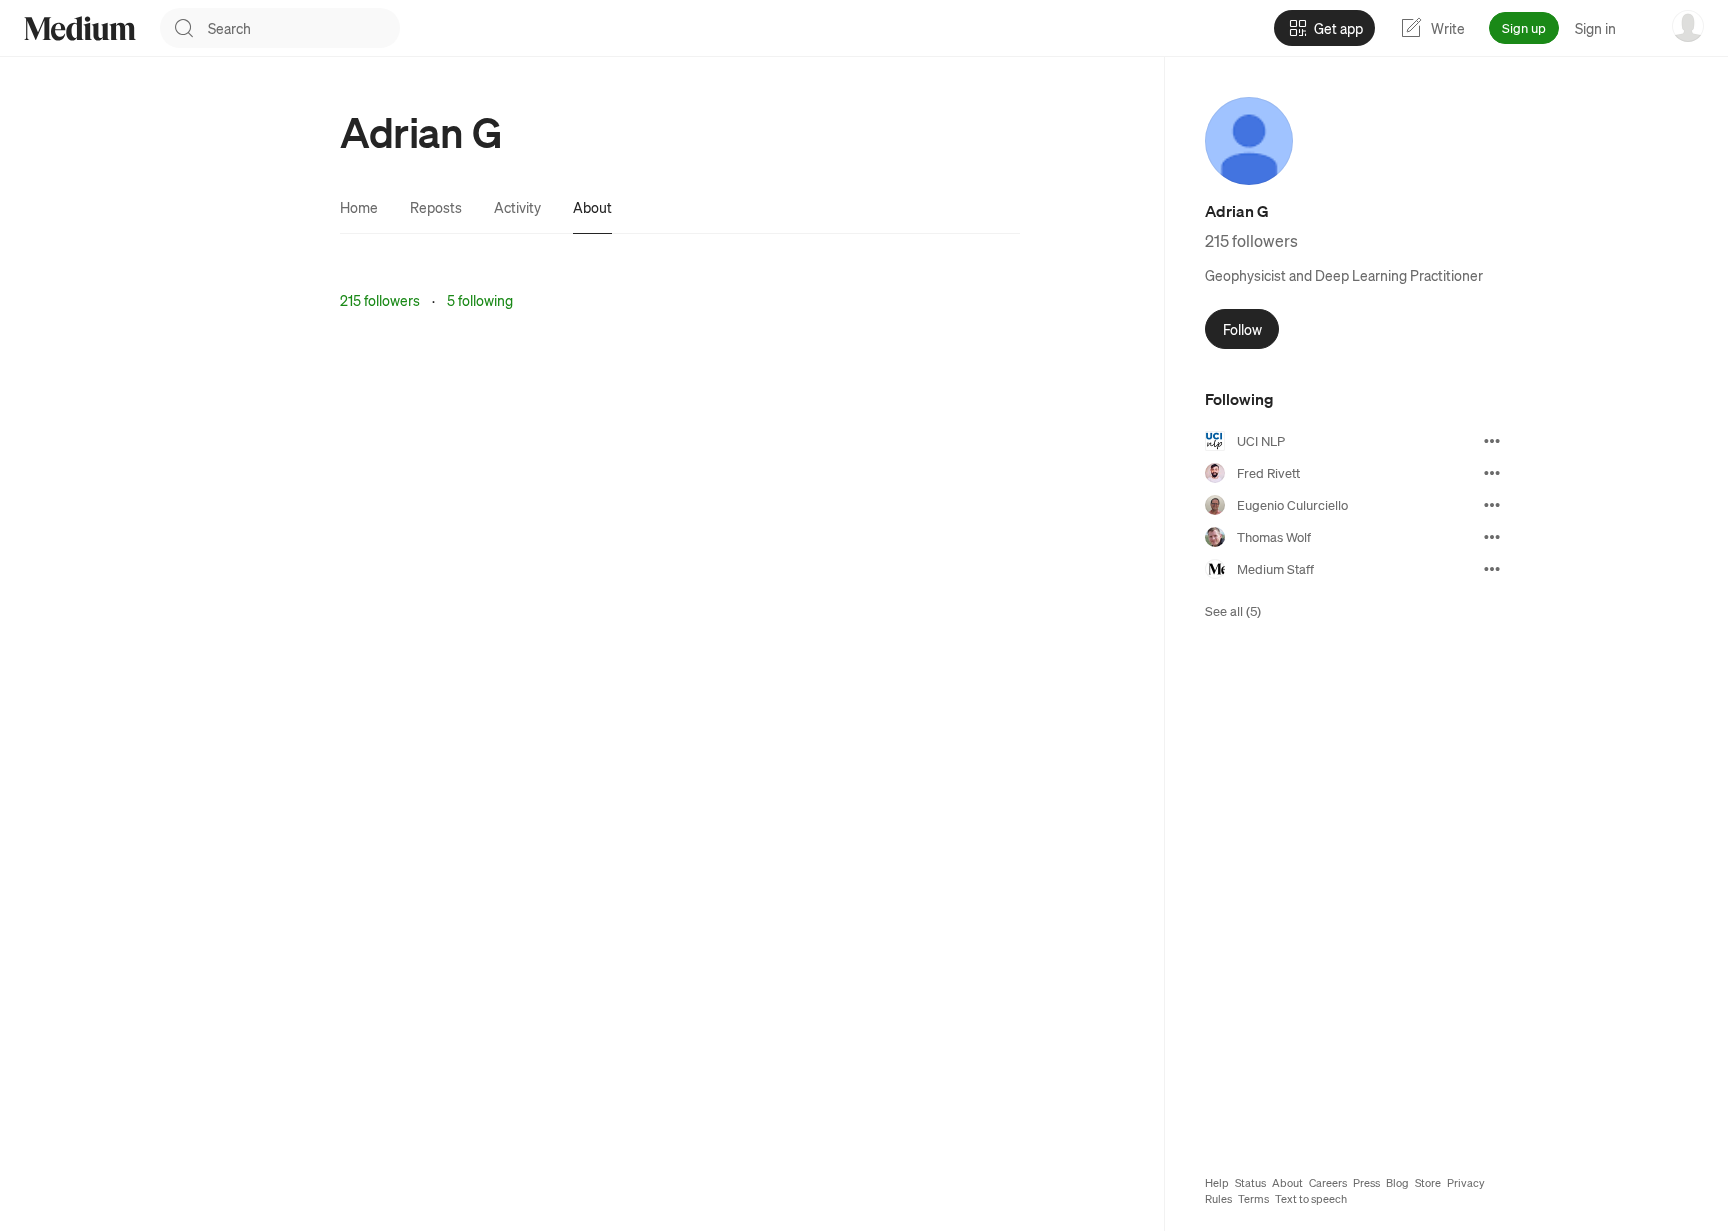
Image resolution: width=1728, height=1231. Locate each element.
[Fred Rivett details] (1492, 473)
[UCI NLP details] (1492, 441)
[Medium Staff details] (1492, 569)
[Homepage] (80, 28)
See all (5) (1233, 610)
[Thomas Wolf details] (1492, 537)
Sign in (1595, 28)
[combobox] (304, 28)
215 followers (380, 300)
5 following (480, 300)
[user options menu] (1688, 26)
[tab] (359, 207)
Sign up (1524, 27)
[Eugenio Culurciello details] (1492, 505)
